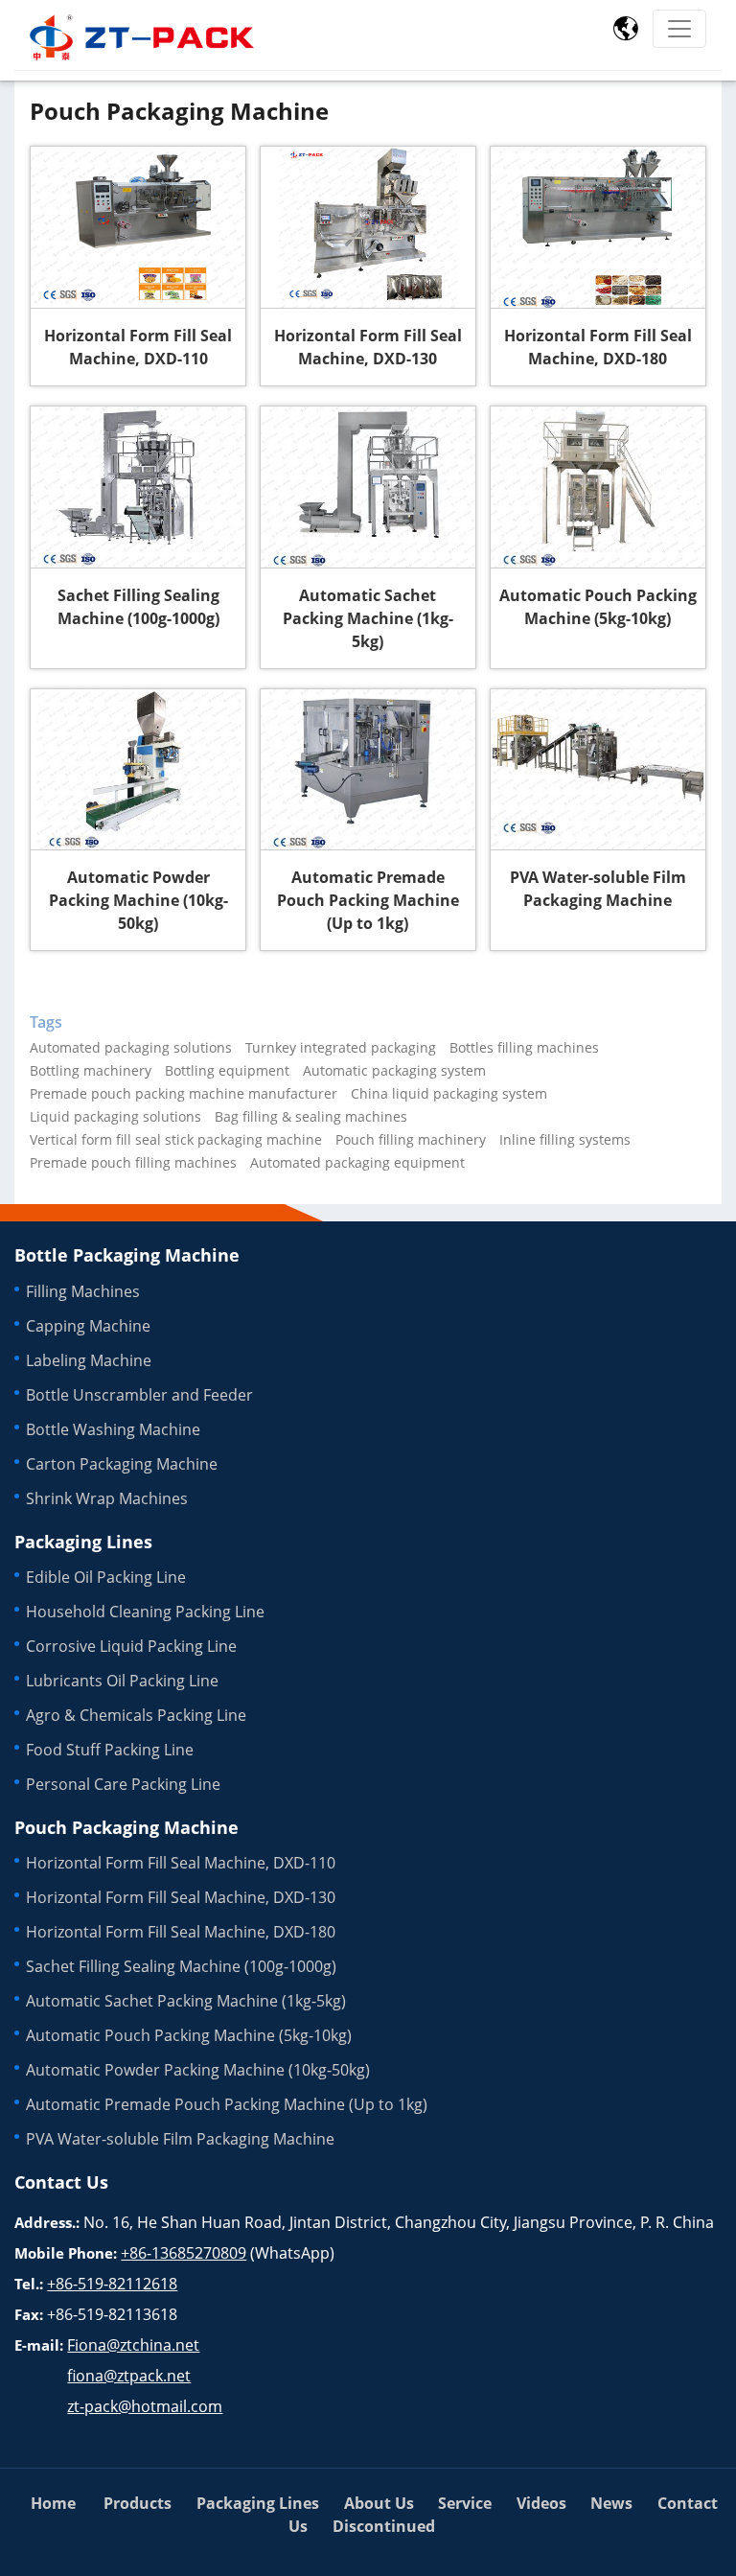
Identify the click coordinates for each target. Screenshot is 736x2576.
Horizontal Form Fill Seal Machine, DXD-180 (598, 347)
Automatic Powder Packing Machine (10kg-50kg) (138, 900)
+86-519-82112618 (112, 2284)
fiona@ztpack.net (129, 2376)
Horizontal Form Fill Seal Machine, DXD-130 (368, 347)
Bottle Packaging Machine (127, 1255)
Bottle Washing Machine (113, 1429)
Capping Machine (88, 1326)
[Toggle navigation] (679, 29)
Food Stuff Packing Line (110, 1750)
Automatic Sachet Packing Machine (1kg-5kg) (368, 618)
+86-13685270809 (184, 2253)
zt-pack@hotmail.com (145, 2406)
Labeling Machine (89, 1360)
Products (138, 2503)
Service (465, 2503)
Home (53, 2503)
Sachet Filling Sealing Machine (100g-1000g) (138, 607)
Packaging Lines (83, 1542)
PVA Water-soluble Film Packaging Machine (598, 889)
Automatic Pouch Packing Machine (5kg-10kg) (598, 607)
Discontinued (384, 2526)
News (611, 2503)
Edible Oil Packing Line (106, 1577)
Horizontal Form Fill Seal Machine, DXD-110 (138, 347)
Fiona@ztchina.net (133, 2345)
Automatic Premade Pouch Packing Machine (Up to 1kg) (368, 900)
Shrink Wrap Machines (107, 1498)
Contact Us (61, 2182)
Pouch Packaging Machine (126, 1827)
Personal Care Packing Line (123, 1784)
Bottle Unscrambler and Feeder (139, 1395)
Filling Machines (83, 1291)
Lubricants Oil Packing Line (122, 1681)
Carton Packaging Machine (122, 1464)
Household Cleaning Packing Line (145, 1612)
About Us (379, 2503)
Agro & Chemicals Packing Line (136, 1715)
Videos (541, 2503)
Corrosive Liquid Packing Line (131, 1646)
